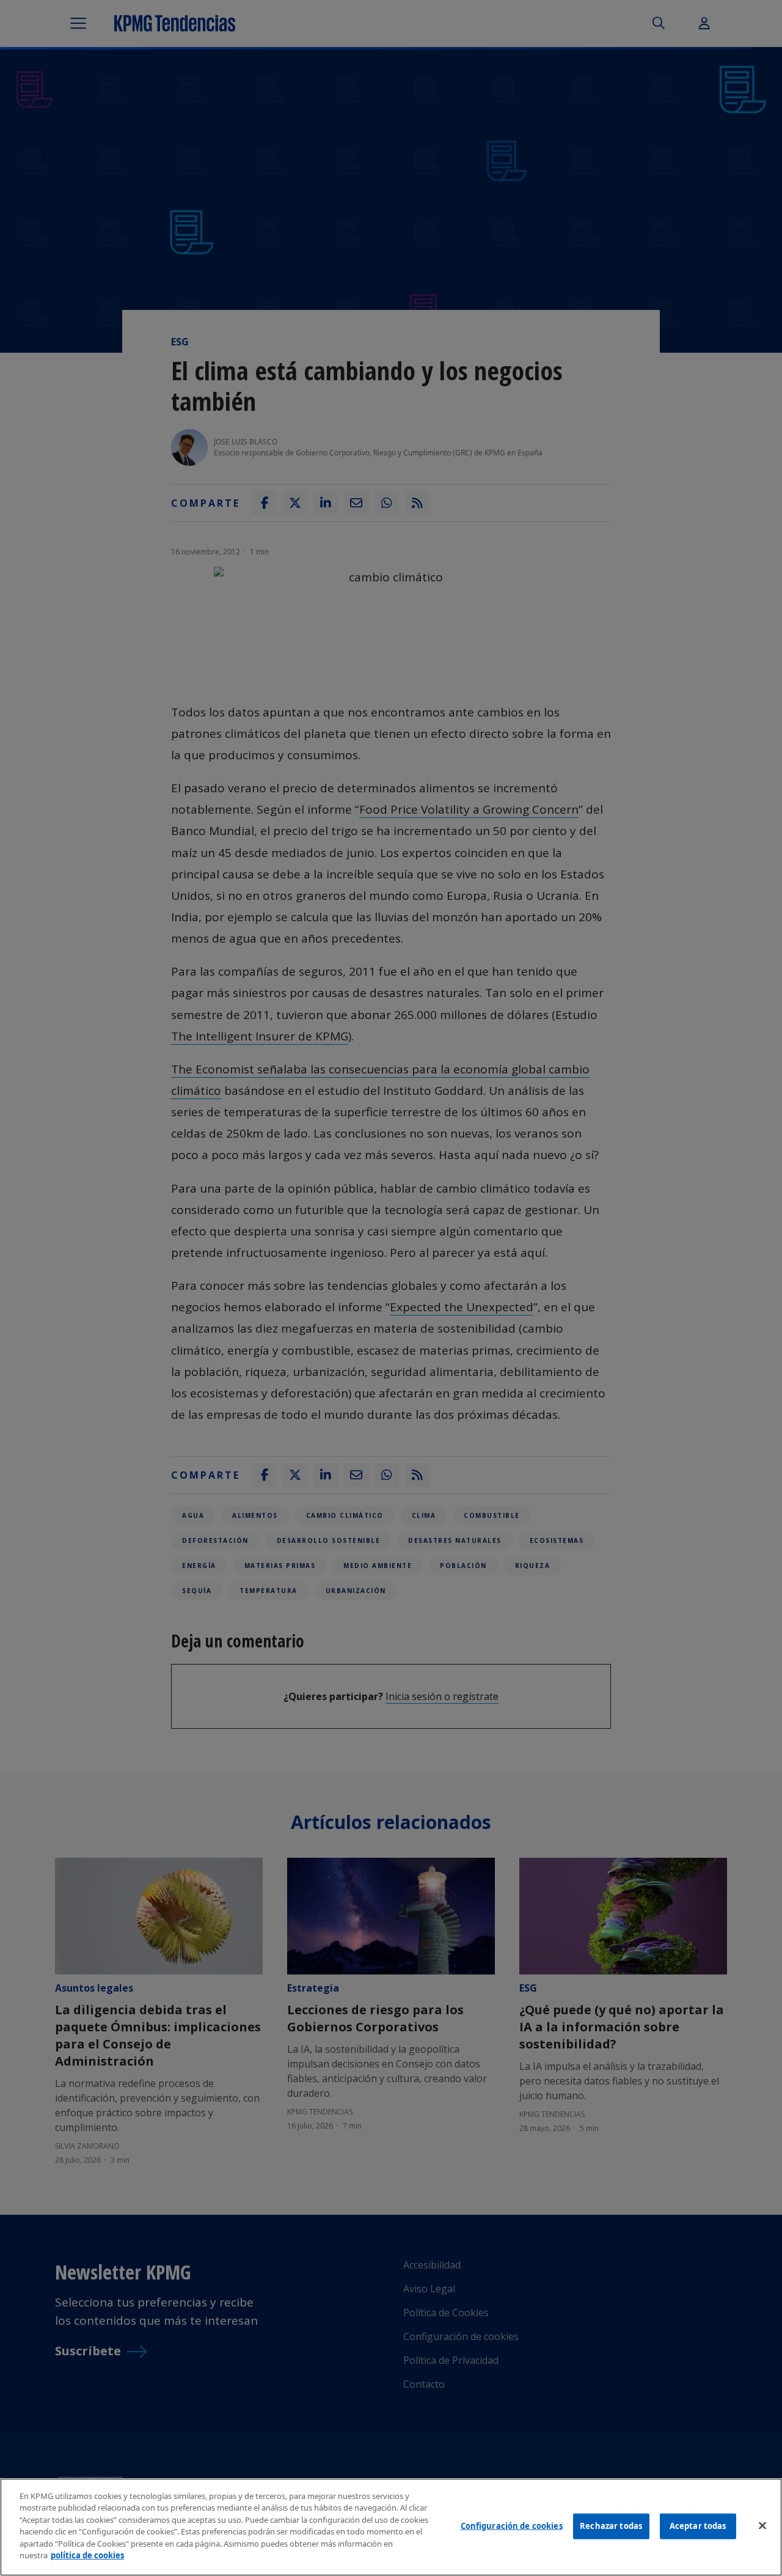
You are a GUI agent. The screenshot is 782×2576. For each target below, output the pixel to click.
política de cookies (87, 2555)
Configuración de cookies (512, 2526)
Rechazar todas (611, 2526)
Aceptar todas (698, 2526)
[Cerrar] (762, 2525)
